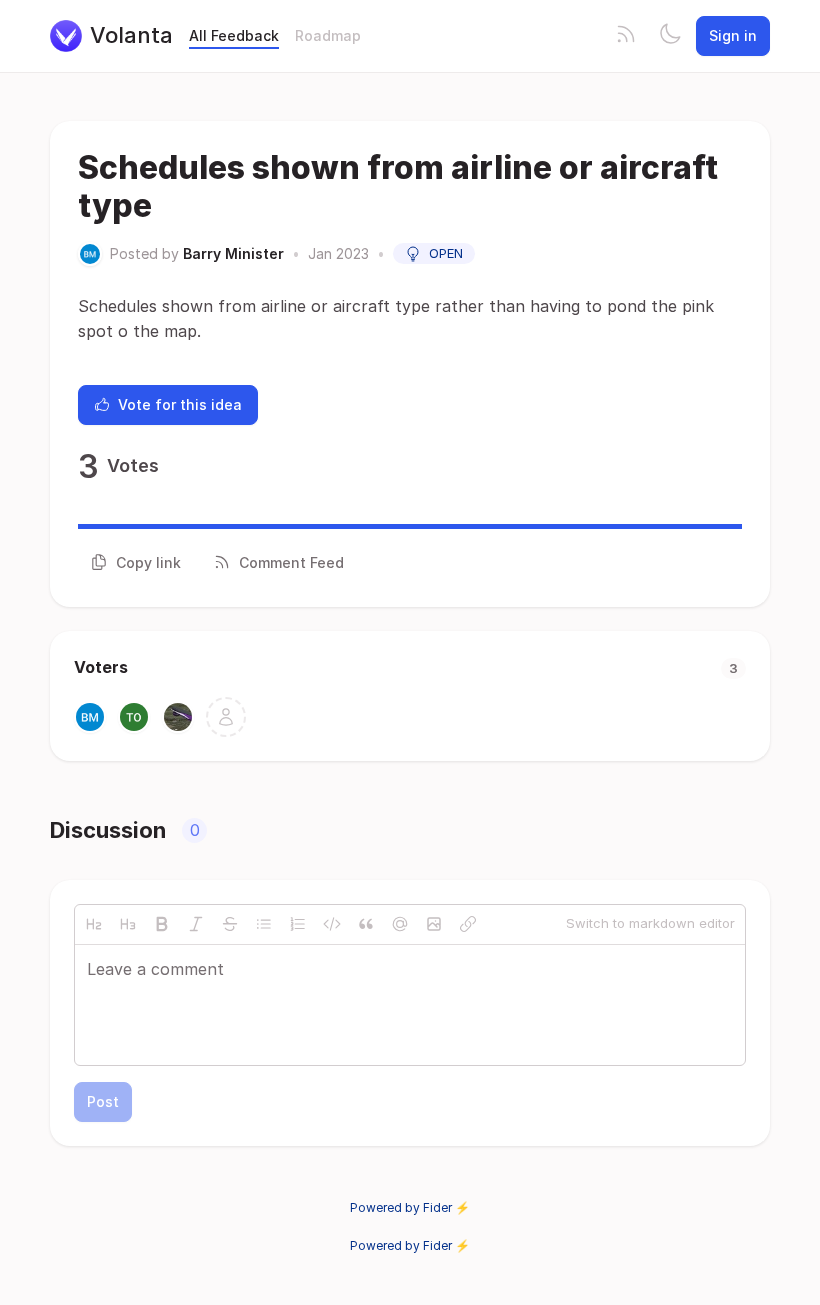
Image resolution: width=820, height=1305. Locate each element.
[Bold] (162, 924)
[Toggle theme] (670, 36)
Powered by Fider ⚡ (410, 1207)
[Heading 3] (128, 924)
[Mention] (400, 924)
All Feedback (234, 35)
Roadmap (328, 35)
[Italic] (196, 924)
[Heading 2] (94, 924)
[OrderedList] (298, 924)
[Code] (332, 924)
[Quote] (366, 924)
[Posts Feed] (626, 36)
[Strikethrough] (230, 924)
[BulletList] (264, 924)
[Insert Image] (434, 924)
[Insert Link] (468, 924)
